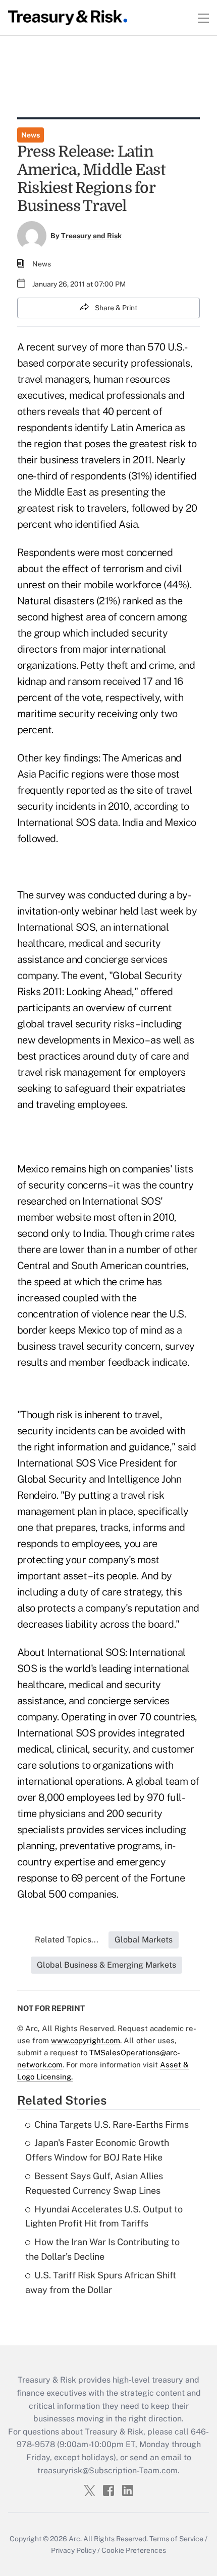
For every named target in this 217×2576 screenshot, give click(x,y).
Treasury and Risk (91, 236)
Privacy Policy (73, 2550)
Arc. (75, 2539)
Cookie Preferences (134, 2550)
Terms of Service (176, 2539)
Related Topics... (67, 1940)
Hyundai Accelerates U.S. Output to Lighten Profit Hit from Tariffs (104, 2216)
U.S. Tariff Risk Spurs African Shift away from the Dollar (101, 2282)
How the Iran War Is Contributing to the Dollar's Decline (102, 2249)
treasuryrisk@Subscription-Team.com (107, 2470)
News (31, 135)
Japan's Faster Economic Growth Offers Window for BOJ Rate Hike (97, 2150)
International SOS (57, 927)
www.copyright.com (86, 2040)
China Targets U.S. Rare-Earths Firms (112, 2125)
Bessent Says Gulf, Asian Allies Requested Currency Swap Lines (94, 2183)
